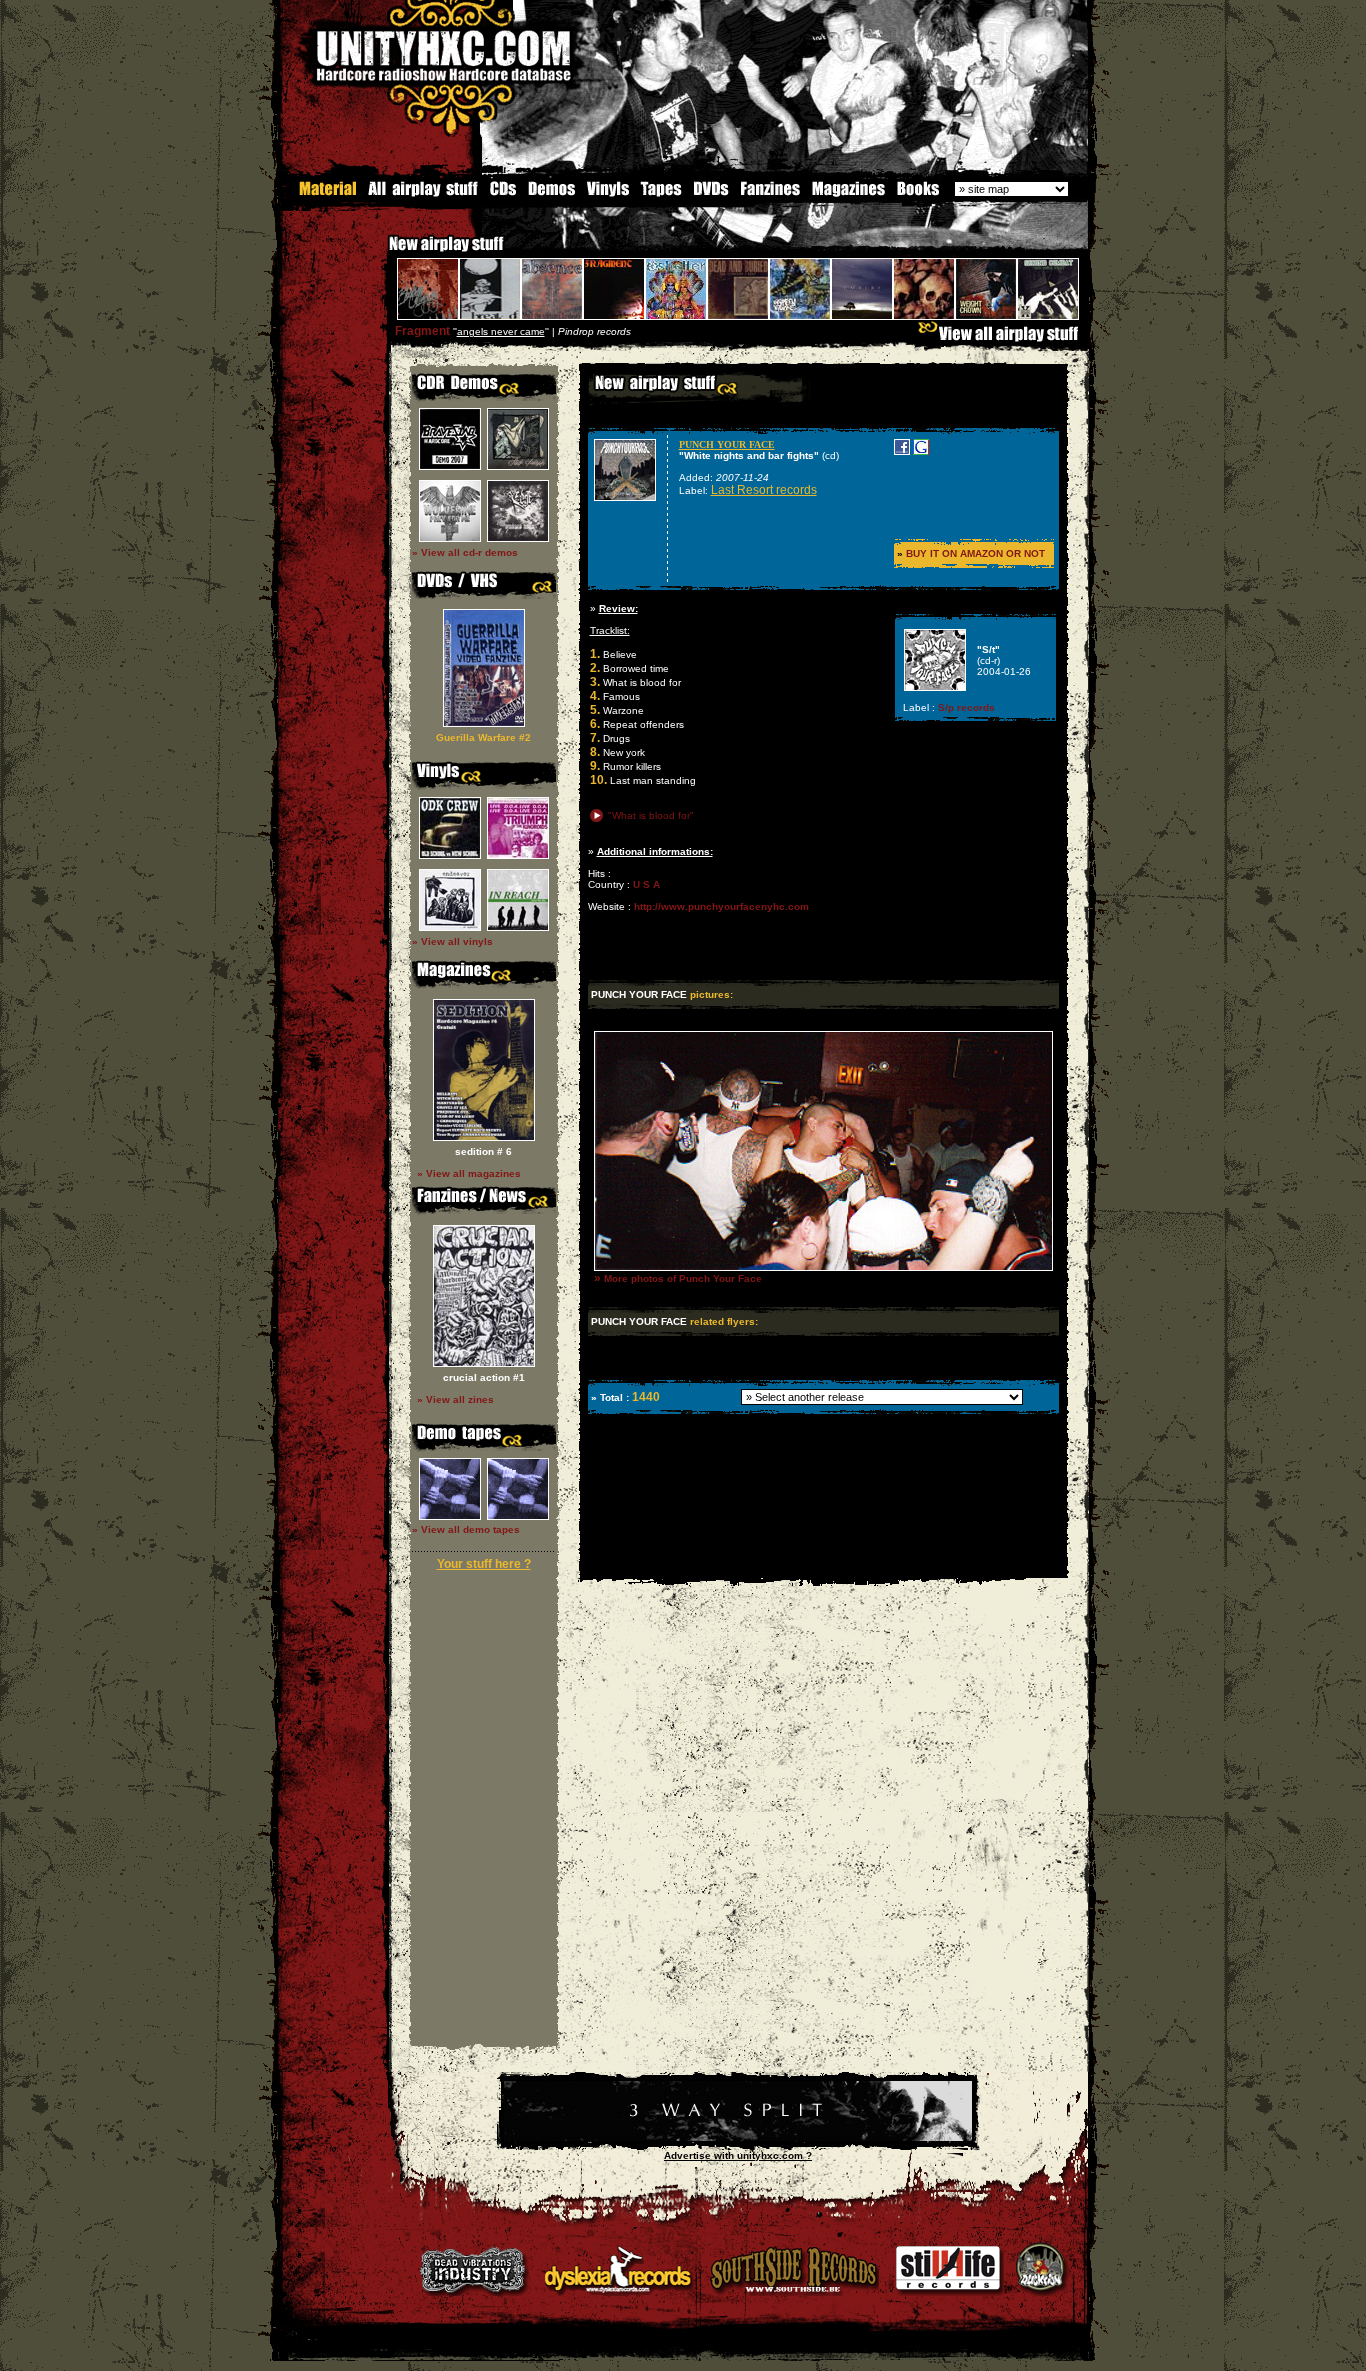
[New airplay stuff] (379, 253)
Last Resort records (764, 490)
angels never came (501, 331)
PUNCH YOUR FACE (727, 444)
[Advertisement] (822, 1563)
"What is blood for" (651, 815)
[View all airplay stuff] (1003, 338)
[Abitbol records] (738, 2137)
